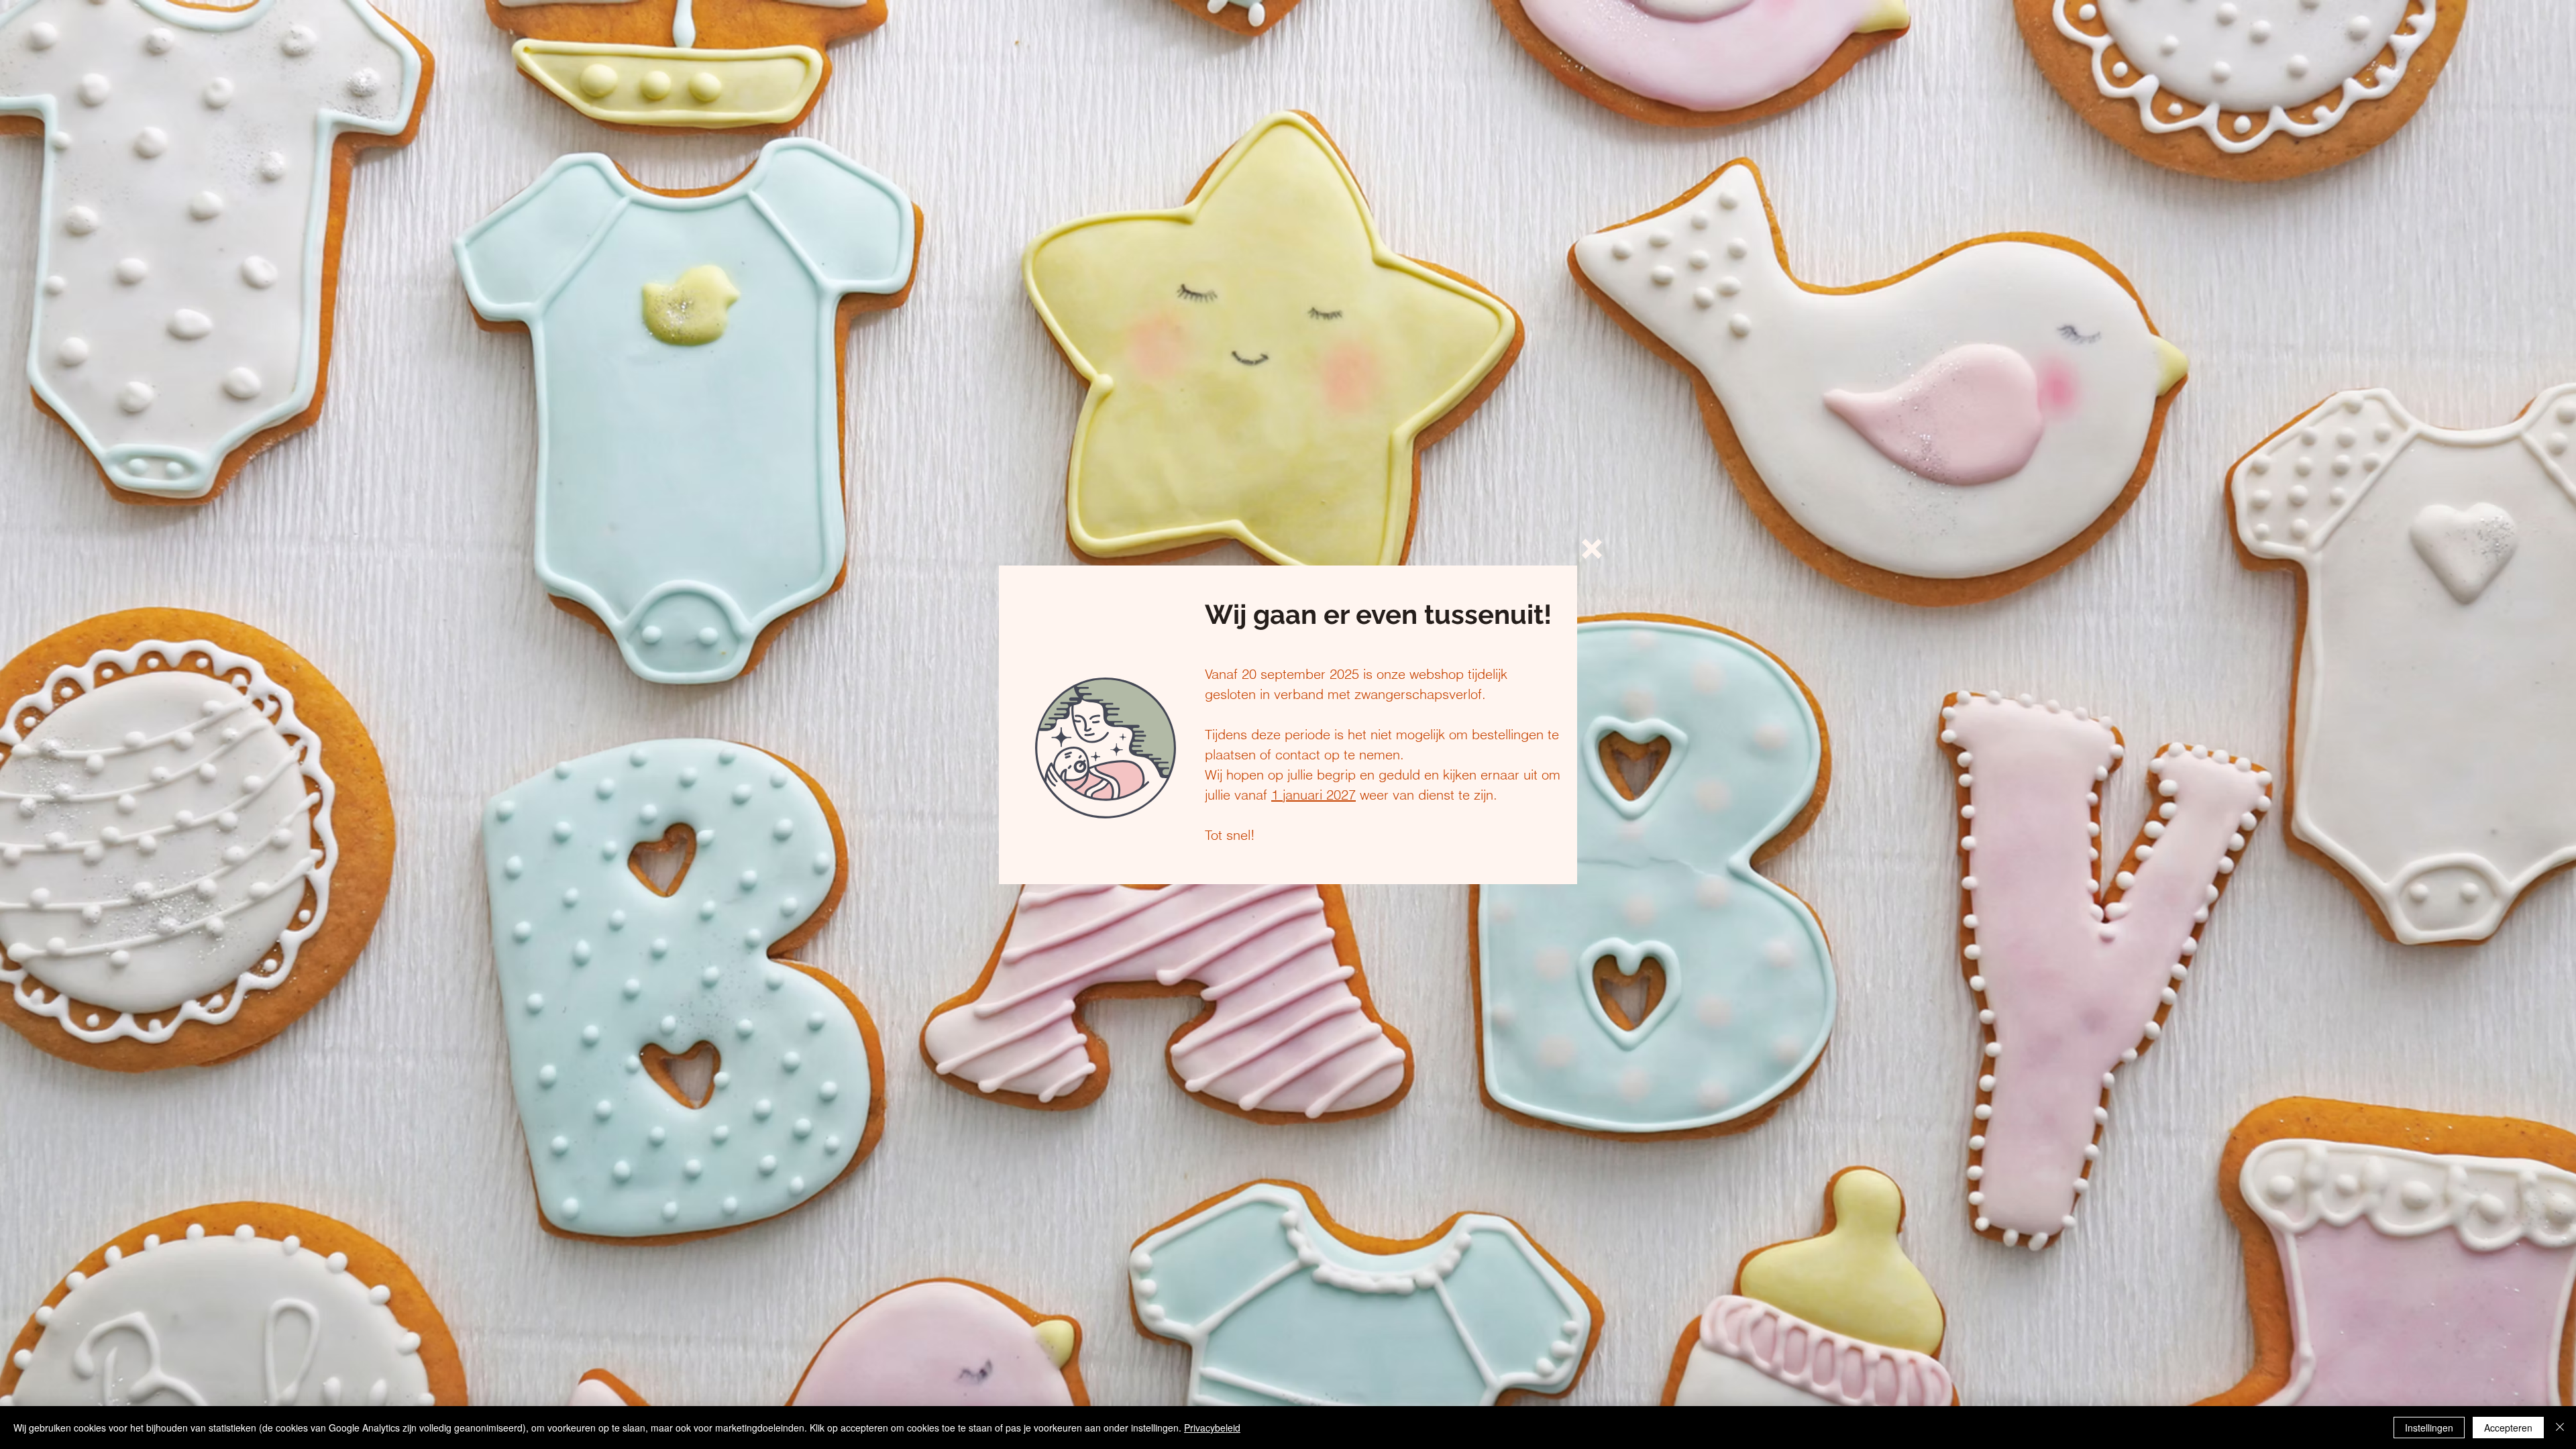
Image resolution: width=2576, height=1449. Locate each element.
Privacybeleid (1212, 1428)
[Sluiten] (2560, 1428)
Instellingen (2429, 1428)
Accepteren (2508, 1428)
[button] (1592, 549)
